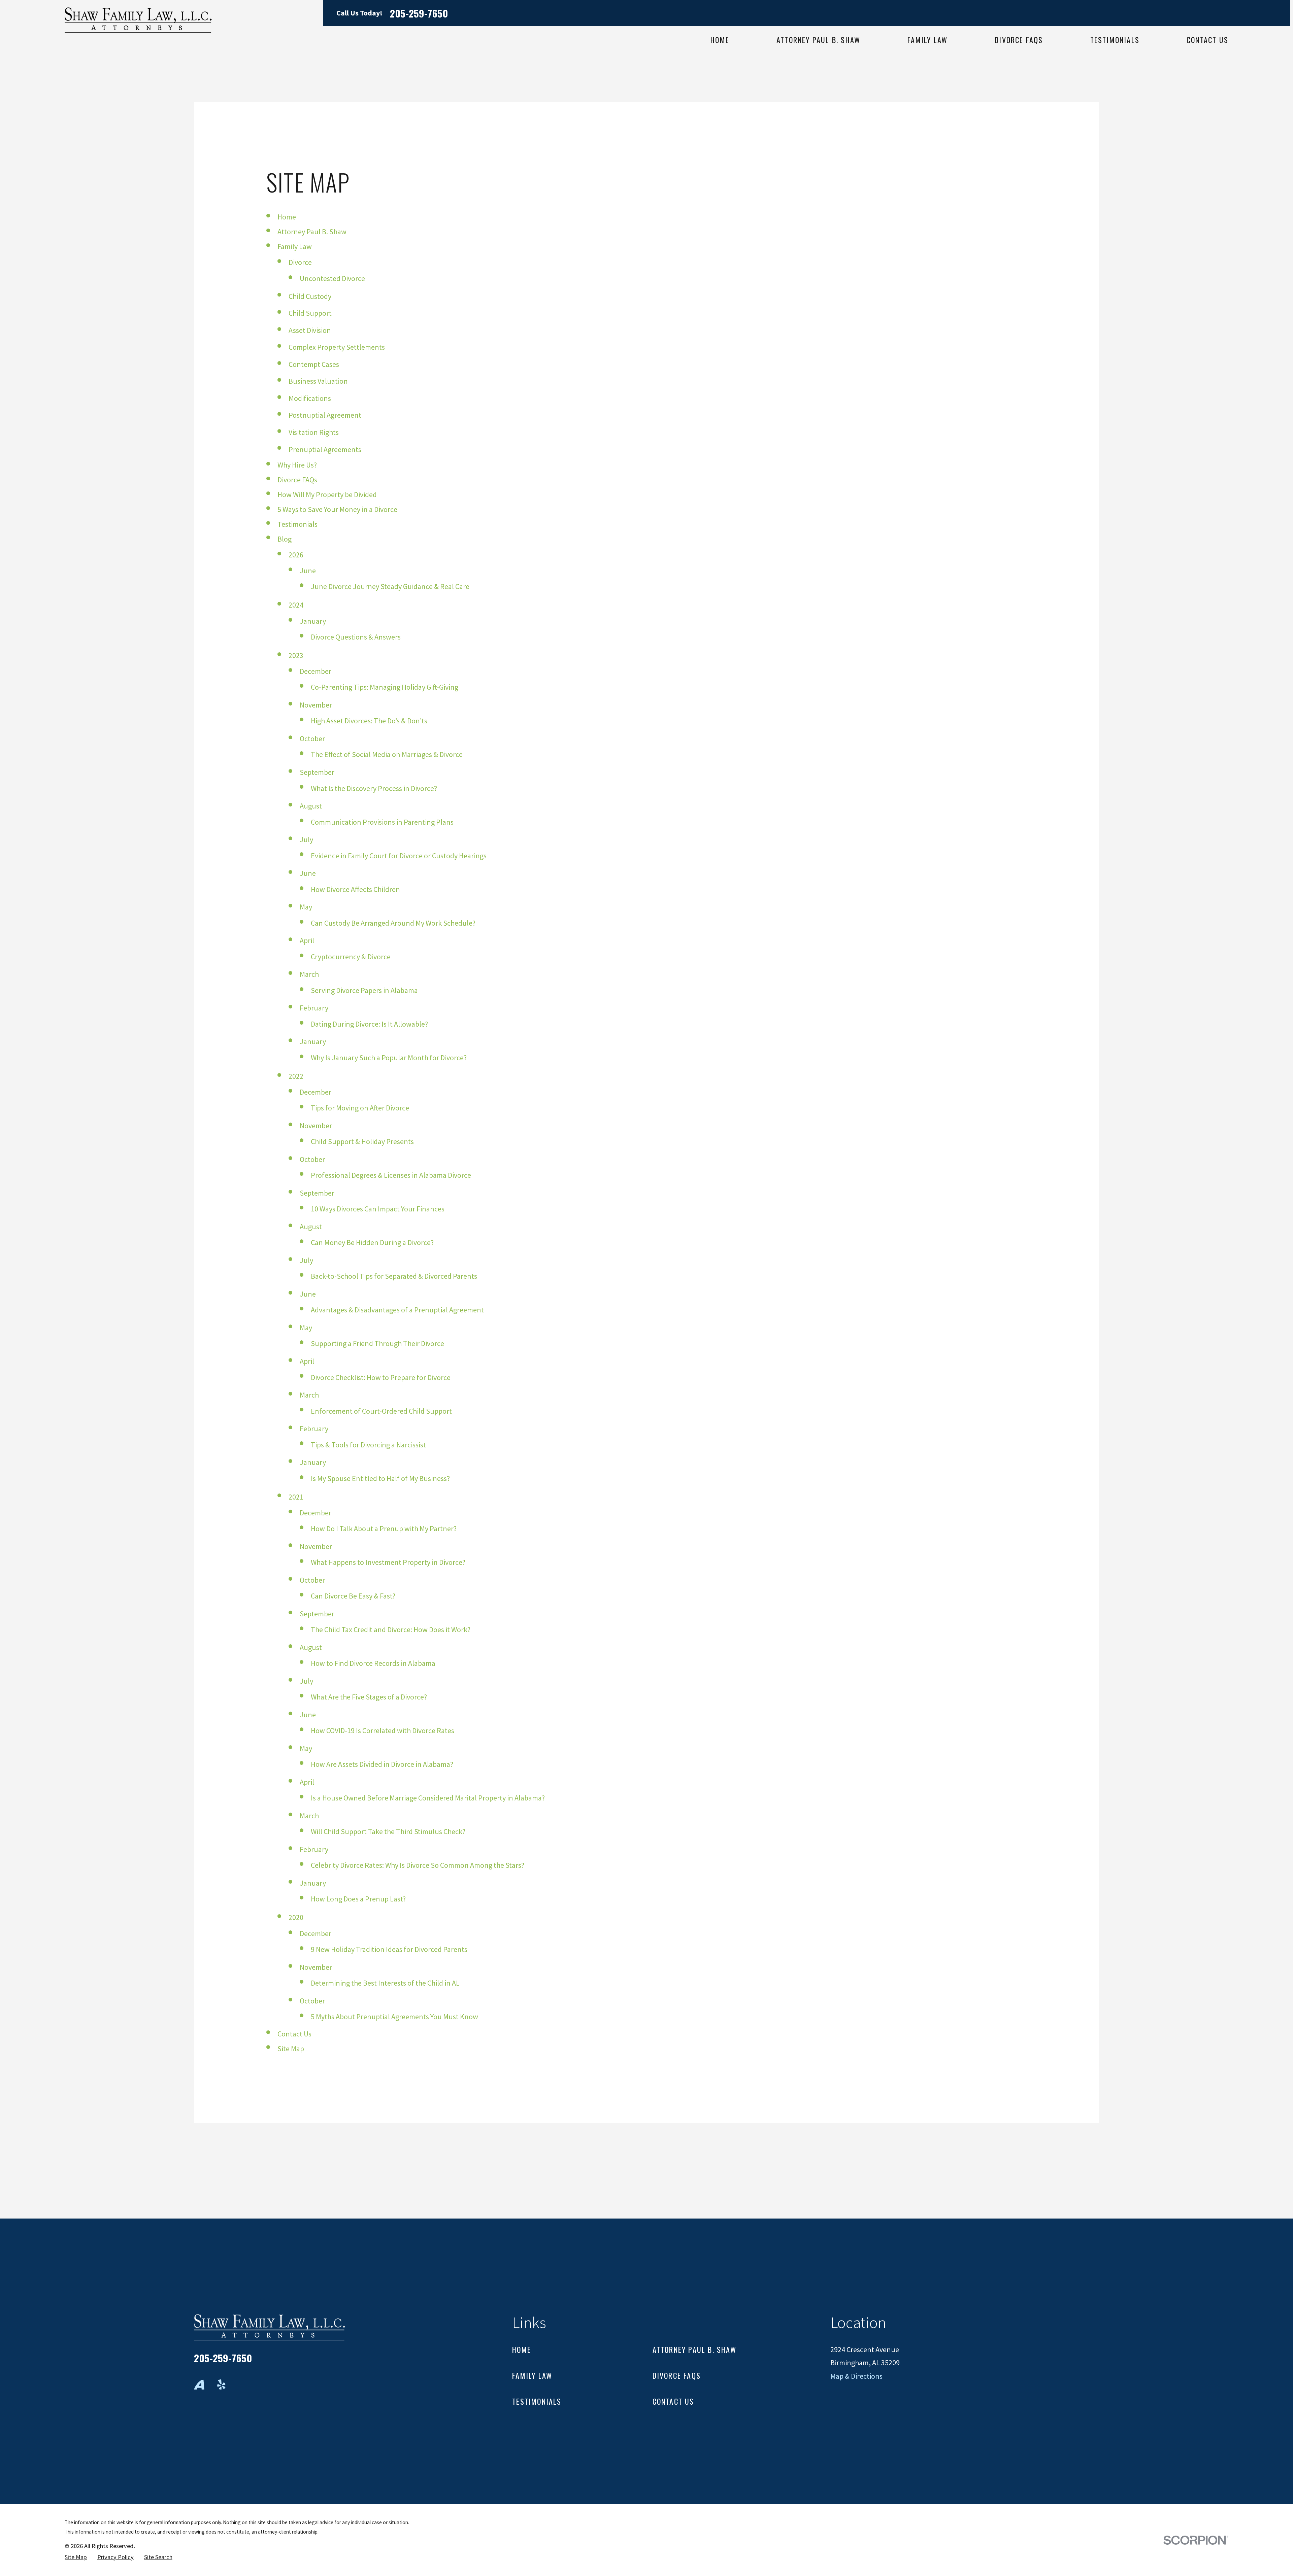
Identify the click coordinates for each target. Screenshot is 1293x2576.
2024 (296, 605)
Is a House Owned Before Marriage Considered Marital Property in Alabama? (428, 1798)
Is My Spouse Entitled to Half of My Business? (380, 1478)
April (307, 940)
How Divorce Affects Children (355, 889)
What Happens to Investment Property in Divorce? (388, 1562)
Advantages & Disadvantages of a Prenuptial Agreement (397, 1310)
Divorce (300, 262)
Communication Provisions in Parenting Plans (382, 822)
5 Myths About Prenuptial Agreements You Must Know (394, 2017)
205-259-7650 (419, 13)
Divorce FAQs (297, 480)
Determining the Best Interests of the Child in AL (385, 1983)
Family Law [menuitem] (927, 40)
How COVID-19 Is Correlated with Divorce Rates (383, 1730)
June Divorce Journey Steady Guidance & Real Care (390, 586)
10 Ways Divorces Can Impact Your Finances (378, 1209)
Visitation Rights (314, 432)
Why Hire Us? (297, 465)
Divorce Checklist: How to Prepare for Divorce (381, 1377)
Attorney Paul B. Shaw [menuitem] (818, 40)
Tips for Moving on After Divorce (360, 1108)
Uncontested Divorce (332, 278)
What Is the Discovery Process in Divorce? (374, 788)
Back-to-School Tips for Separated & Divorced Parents (394, 1276)
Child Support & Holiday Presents (362, 1141)
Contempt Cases (314, 364)
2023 (296, 655)
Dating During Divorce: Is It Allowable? (369, 1024)
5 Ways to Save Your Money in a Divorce (337, 509)
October (312, 739)
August (311, 806)
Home (287, 217)
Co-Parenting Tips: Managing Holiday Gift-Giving (385, 687)
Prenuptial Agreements (325, 449)
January (313, 621)
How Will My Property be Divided (327, 494)
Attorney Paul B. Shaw (312, 232)
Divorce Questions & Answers (356, 637)
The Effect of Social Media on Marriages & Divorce (387, 754)
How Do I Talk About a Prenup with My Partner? (384, 1529)
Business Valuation (318, 381)
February (314, 1008)
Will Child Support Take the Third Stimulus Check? (388, 1831)
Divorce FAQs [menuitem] (1019, 40)
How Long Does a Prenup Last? (358, 1899)
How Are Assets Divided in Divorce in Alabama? (382, 1764)
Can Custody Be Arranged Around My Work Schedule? (393, 923)
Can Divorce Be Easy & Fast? (353, 1596)
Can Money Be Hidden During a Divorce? (372, 1242)
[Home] (138, 20)
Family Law (295, 246)
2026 (296, 555)
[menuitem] (76, 2557)
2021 (296, 1497)
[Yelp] (221, 2385)
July (306, 839)
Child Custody (310, 296)
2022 (296, 1076)
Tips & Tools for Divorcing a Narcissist (368, 1445)
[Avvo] (199, 2385)
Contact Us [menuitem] (1207, 40)
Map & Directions (856, 2376)
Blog (285, 539)
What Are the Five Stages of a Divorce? (369, 1697)
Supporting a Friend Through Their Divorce (377, 1343)
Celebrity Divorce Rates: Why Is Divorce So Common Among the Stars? (418, 1865)
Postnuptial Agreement (325, 415)
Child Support (310, 313)
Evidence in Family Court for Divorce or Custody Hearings (399, 856)
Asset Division (310, 330)
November (316, 705)
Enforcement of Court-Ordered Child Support (381, 1411)
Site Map (291, 2049)
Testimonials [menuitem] (1115, 40)
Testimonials (297, 524)
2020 (296, 1917)
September (317, 772)
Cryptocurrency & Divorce (351, 957)
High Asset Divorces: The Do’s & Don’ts (369, 721)
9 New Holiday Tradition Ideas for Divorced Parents (389, 1949)
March (309, 974)
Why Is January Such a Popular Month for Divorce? (389, 1058)
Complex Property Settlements (337, 347)
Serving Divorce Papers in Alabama (364, 990)
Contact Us (294, 2034)
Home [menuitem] (720, 40)
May (306, 907)
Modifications (310, 398)
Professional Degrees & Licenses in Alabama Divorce (391, 1175)
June (308, 571)
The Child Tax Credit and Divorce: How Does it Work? (391, 1629)
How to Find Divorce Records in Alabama (373, 1663)
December (316, 671)
